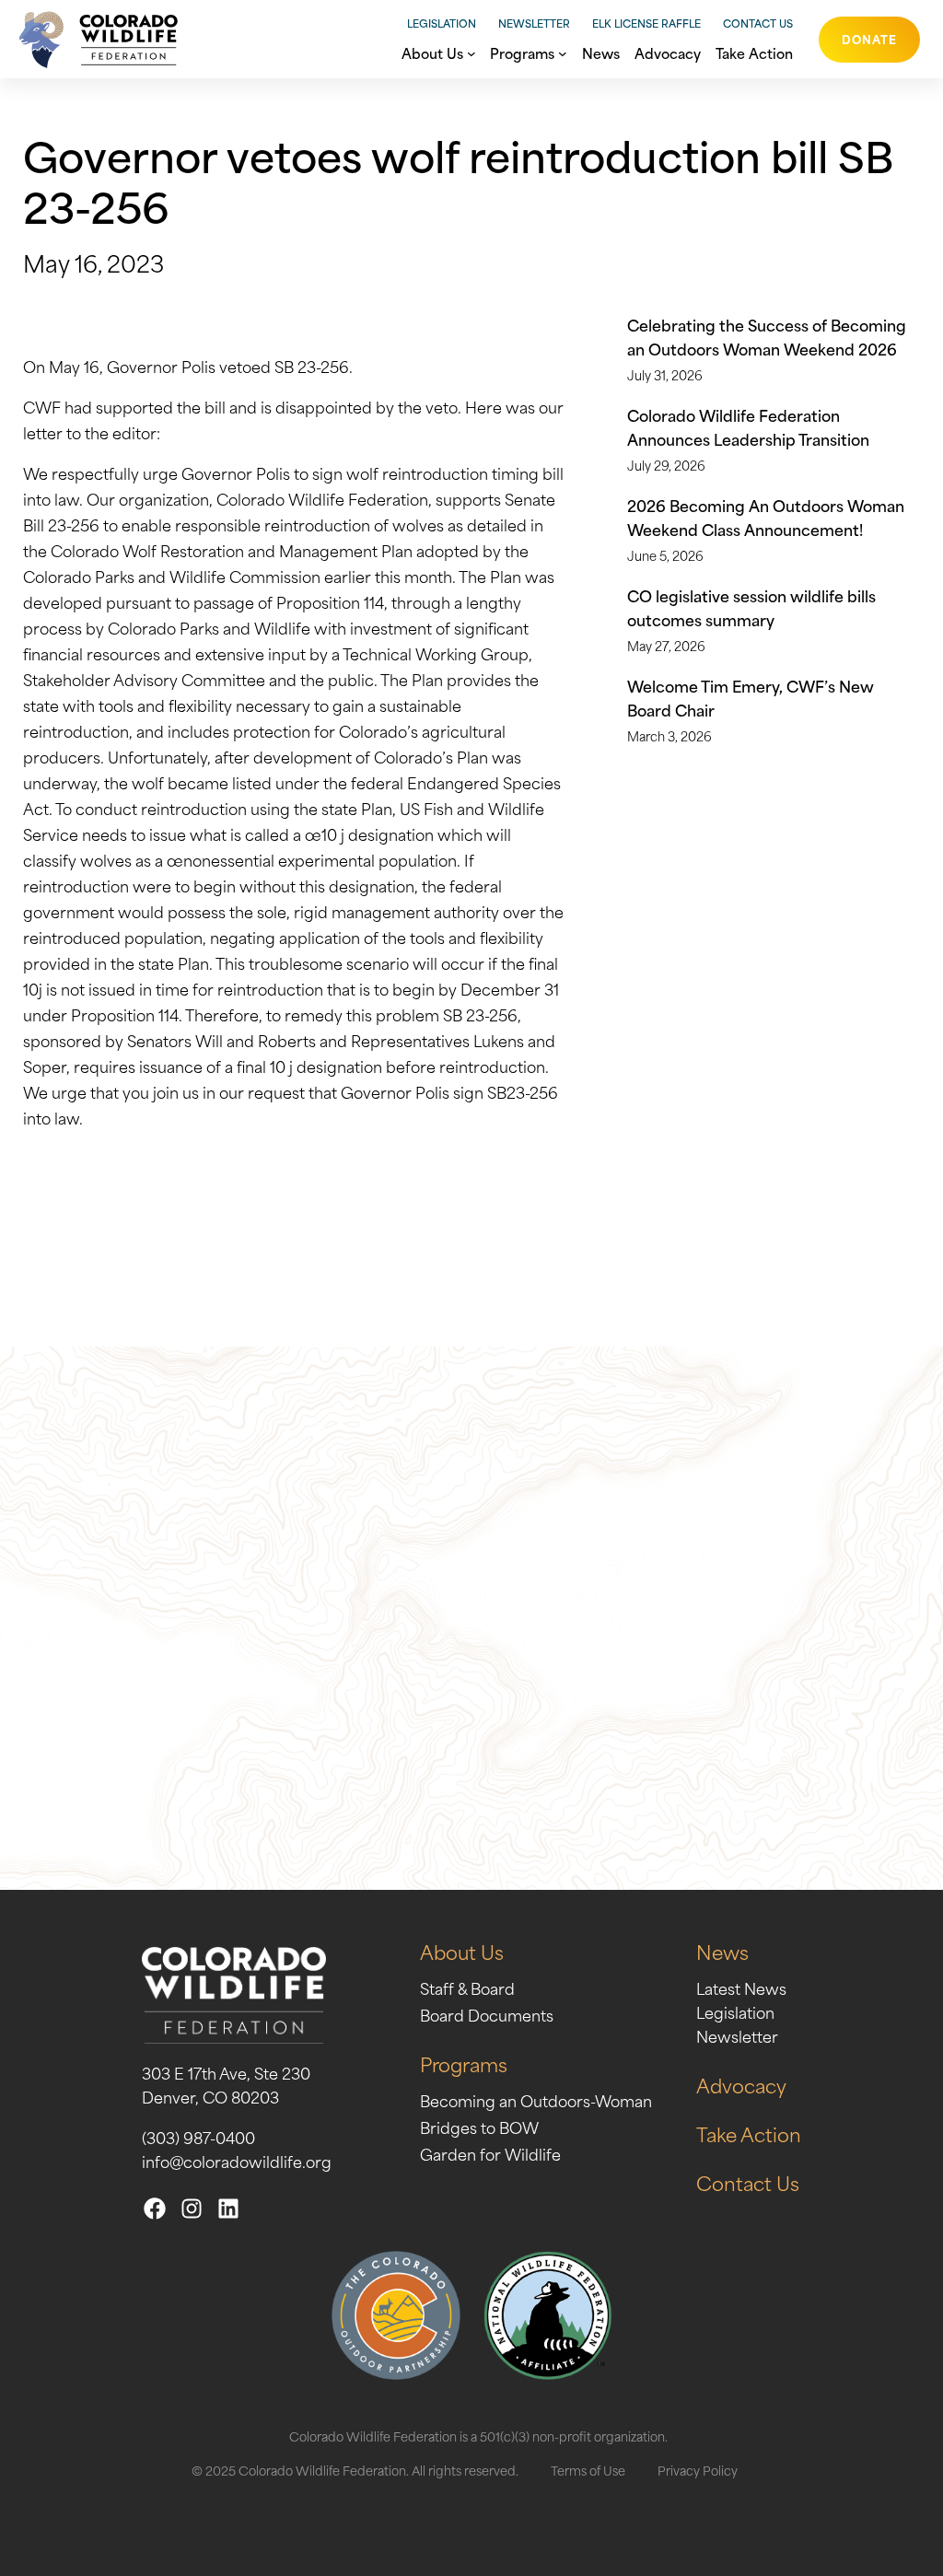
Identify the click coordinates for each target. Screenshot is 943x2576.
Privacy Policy (698, 2470)
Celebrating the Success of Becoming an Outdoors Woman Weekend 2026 (767, 336)
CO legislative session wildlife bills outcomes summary (751, 607)
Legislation (442, 23)
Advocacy (741, 2085)
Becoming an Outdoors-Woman (536, 2100)
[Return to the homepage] (93, 39)
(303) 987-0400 (198, 2137)
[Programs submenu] (563, 52)
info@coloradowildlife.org (237, 2161)
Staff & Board (467, 1987)
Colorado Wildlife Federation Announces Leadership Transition (748, 426)
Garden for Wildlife (490, 2153)
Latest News (741, 1987)
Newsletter (534, 23)
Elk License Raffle (646, 23)
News (722, 1951)
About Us (462, 1951)
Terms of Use (588, 2470)
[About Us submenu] (471, 52)
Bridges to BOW (479, 2127)
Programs (464, 2063)
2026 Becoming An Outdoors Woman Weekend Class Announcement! (766, 517)
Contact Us (758, 23)
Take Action (749, 2133)
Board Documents (487, 2014)
